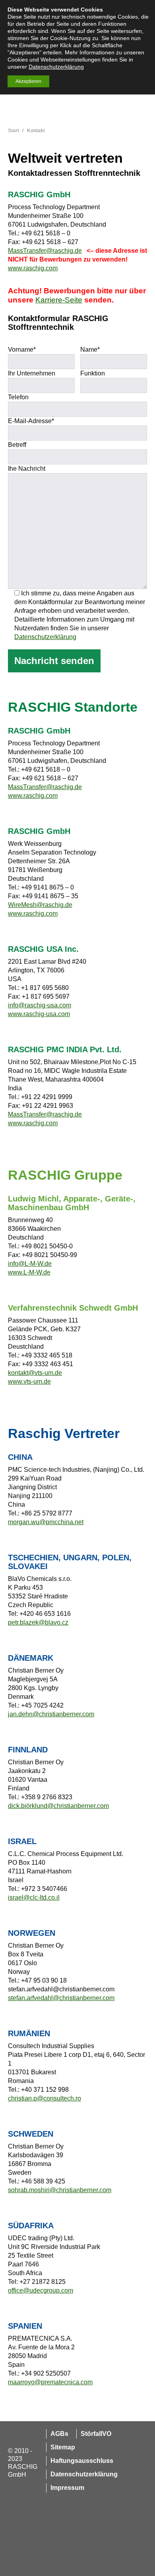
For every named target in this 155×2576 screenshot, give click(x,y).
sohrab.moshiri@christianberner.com (60, 2190)
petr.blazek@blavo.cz (38, 1622)
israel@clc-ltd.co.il (34, 1897)
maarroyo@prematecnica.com (50, 2382)
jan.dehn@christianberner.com (51, 1714)
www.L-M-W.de (29, 1272)
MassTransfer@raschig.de (45, 251)
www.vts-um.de (29, 1381)
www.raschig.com (33, 268)
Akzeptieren (28, 81)
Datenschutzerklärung (45, 637)
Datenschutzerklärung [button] (56, 67)
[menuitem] (57, 2434)
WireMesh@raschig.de (40, 905)
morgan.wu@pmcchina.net (46, 1522)
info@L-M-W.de (30, 1264)
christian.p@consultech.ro (45, 2098)
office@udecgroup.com (41, 2290)
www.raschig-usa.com (39, 1014)
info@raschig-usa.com (40, 1005)
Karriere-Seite (59, 300)
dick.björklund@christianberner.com (58, 1806)
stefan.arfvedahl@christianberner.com (61, 1998)
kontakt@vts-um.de (35, 1373)
